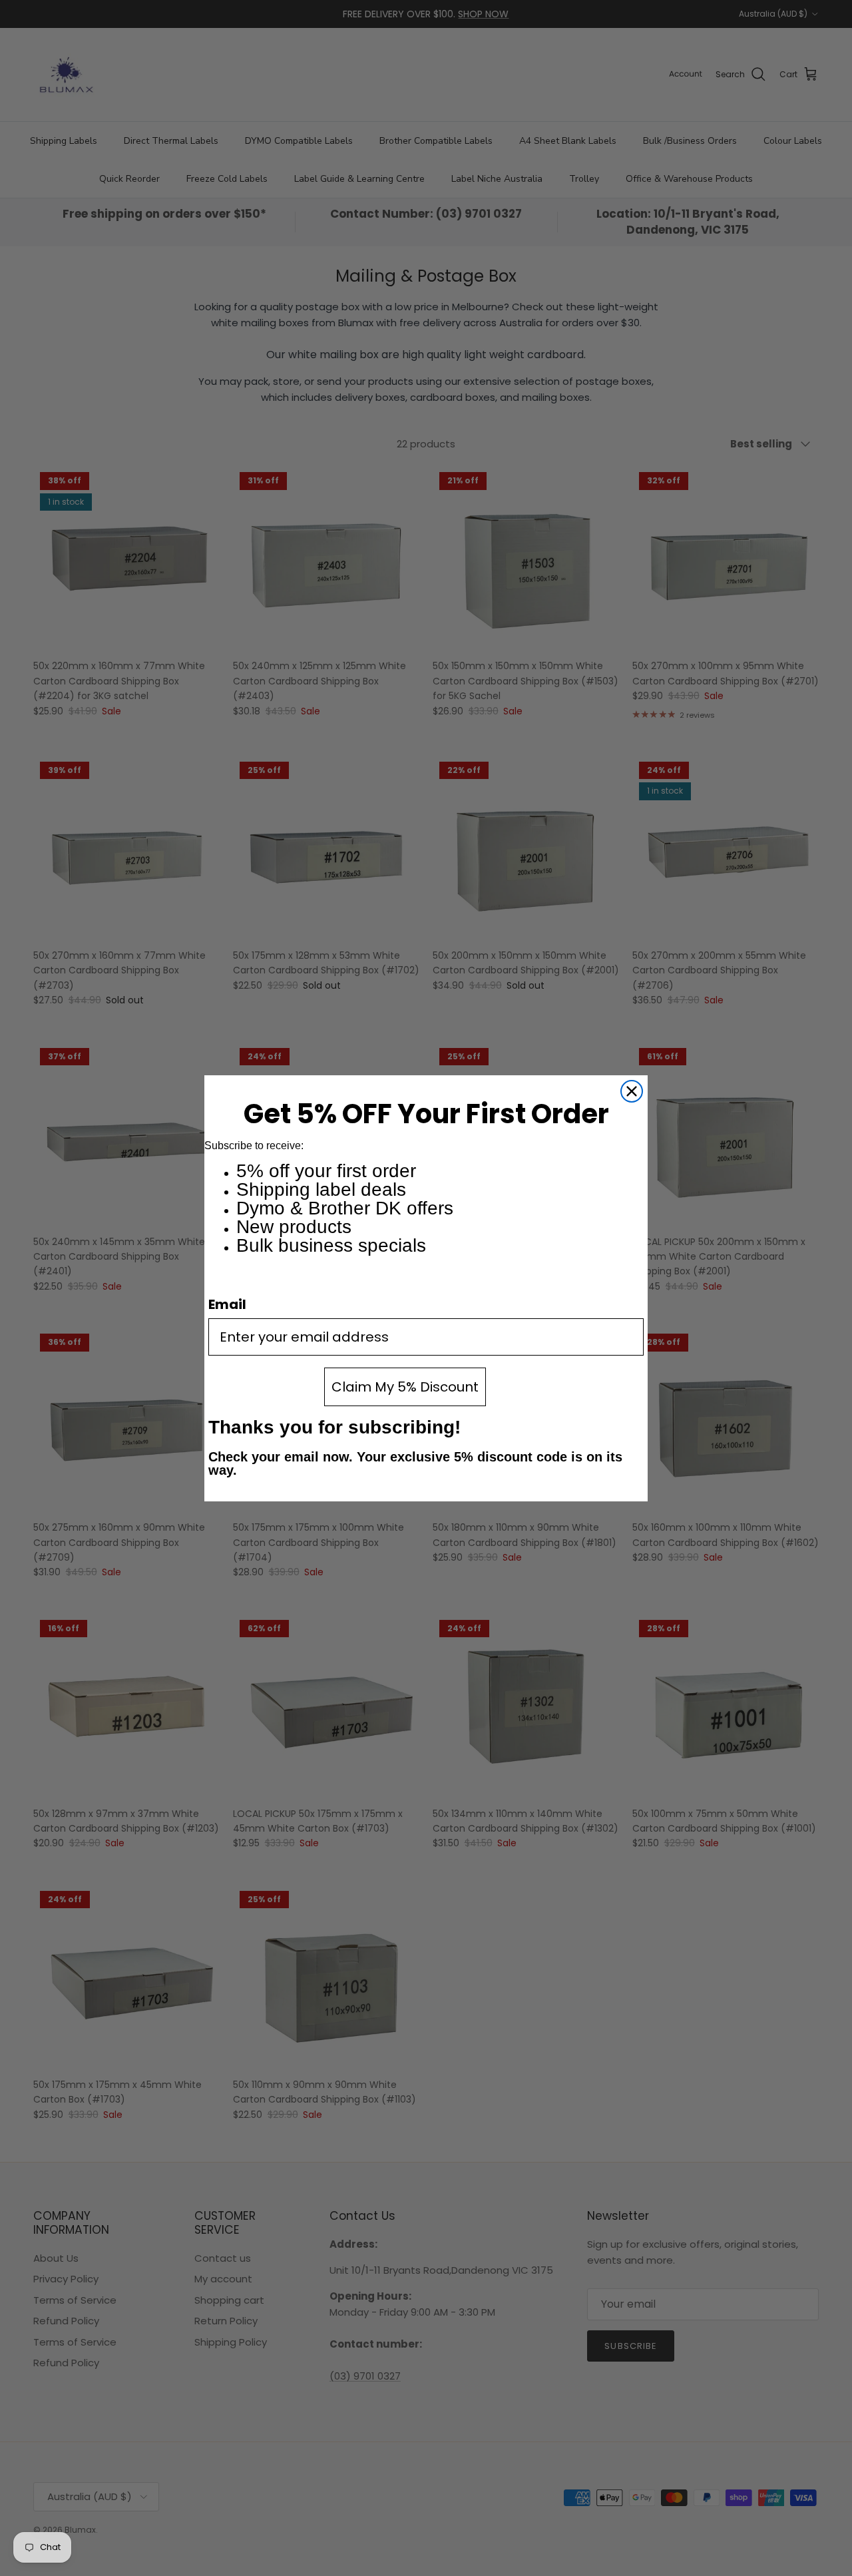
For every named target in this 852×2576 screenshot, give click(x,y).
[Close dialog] (632, 1091)
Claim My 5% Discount (405, 1387)
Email (227, 1304)
